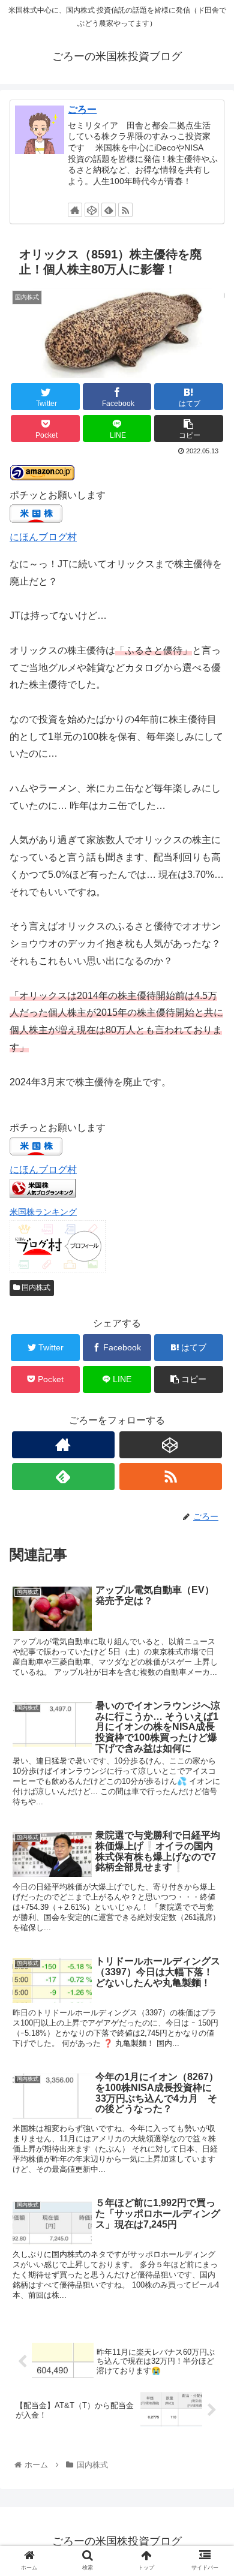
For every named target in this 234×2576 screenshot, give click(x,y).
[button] (210, 1588)
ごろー (82, 109)
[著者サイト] (75, 210)
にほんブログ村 (43, 537)
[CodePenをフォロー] (92, 210)
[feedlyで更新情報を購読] (109, 210)
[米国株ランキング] (43, 1194)
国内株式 (35, 1287)
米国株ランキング (43, 1212)
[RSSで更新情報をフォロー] (125, 210)
